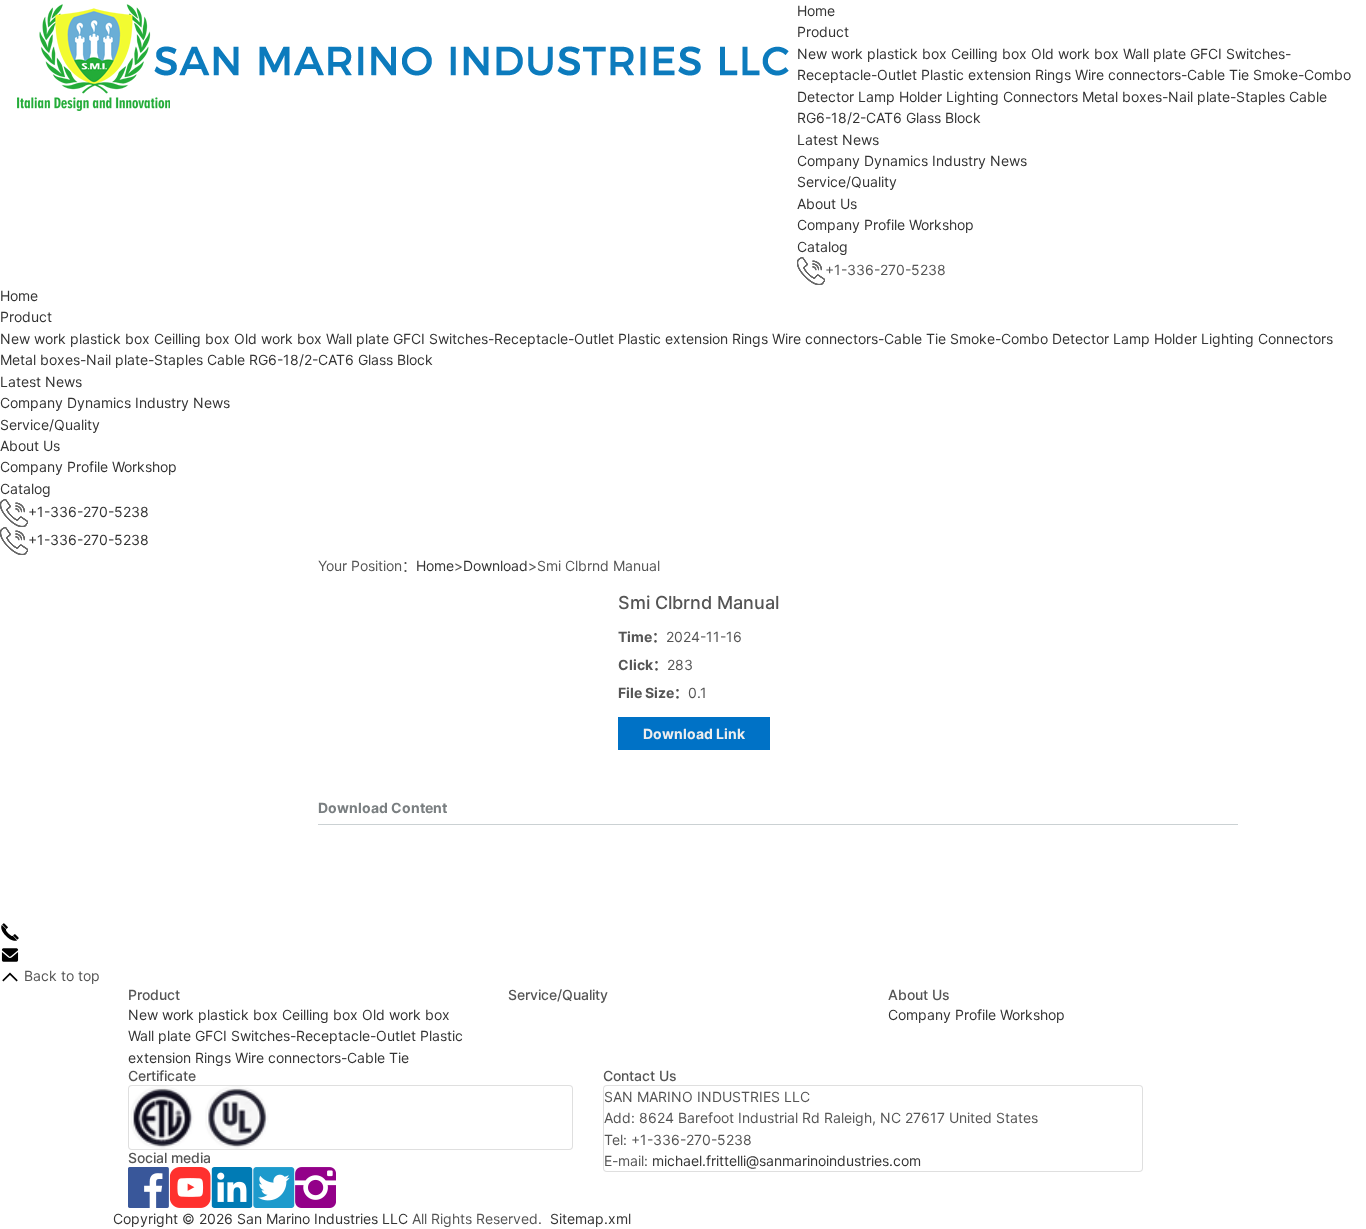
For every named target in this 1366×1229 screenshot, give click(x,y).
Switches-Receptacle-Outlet (521, 338)
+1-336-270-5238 (88, 511)
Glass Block (943, 117)
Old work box (1075, 53)
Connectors (1040, 96)
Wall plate (1154, 53)
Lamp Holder (900, 96)
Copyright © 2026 (175, 1218)
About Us (827, 203)
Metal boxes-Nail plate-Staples (1183, 96)
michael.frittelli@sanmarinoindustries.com (786, 1160)
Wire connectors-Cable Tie (1162, 74)
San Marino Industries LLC (322, 1218)
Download (495, 565)
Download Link (694, 733)
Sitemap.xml (590, 1218)
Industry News (979, 160)
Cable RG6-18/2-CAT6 (280, 359)
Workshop (941, 224)
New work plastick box (874, 53)
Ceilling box (989, 53)
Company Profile (851, 224)
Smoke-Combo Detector (1029, 338)
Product (823, 31)
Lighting (972, 96)
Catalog (822, 246)
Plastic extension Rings (996, 74)
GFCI (1206, 53)
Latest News (838, 139)
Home (816, 10)
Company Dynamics (862, 160)
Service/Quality (847, 181)
